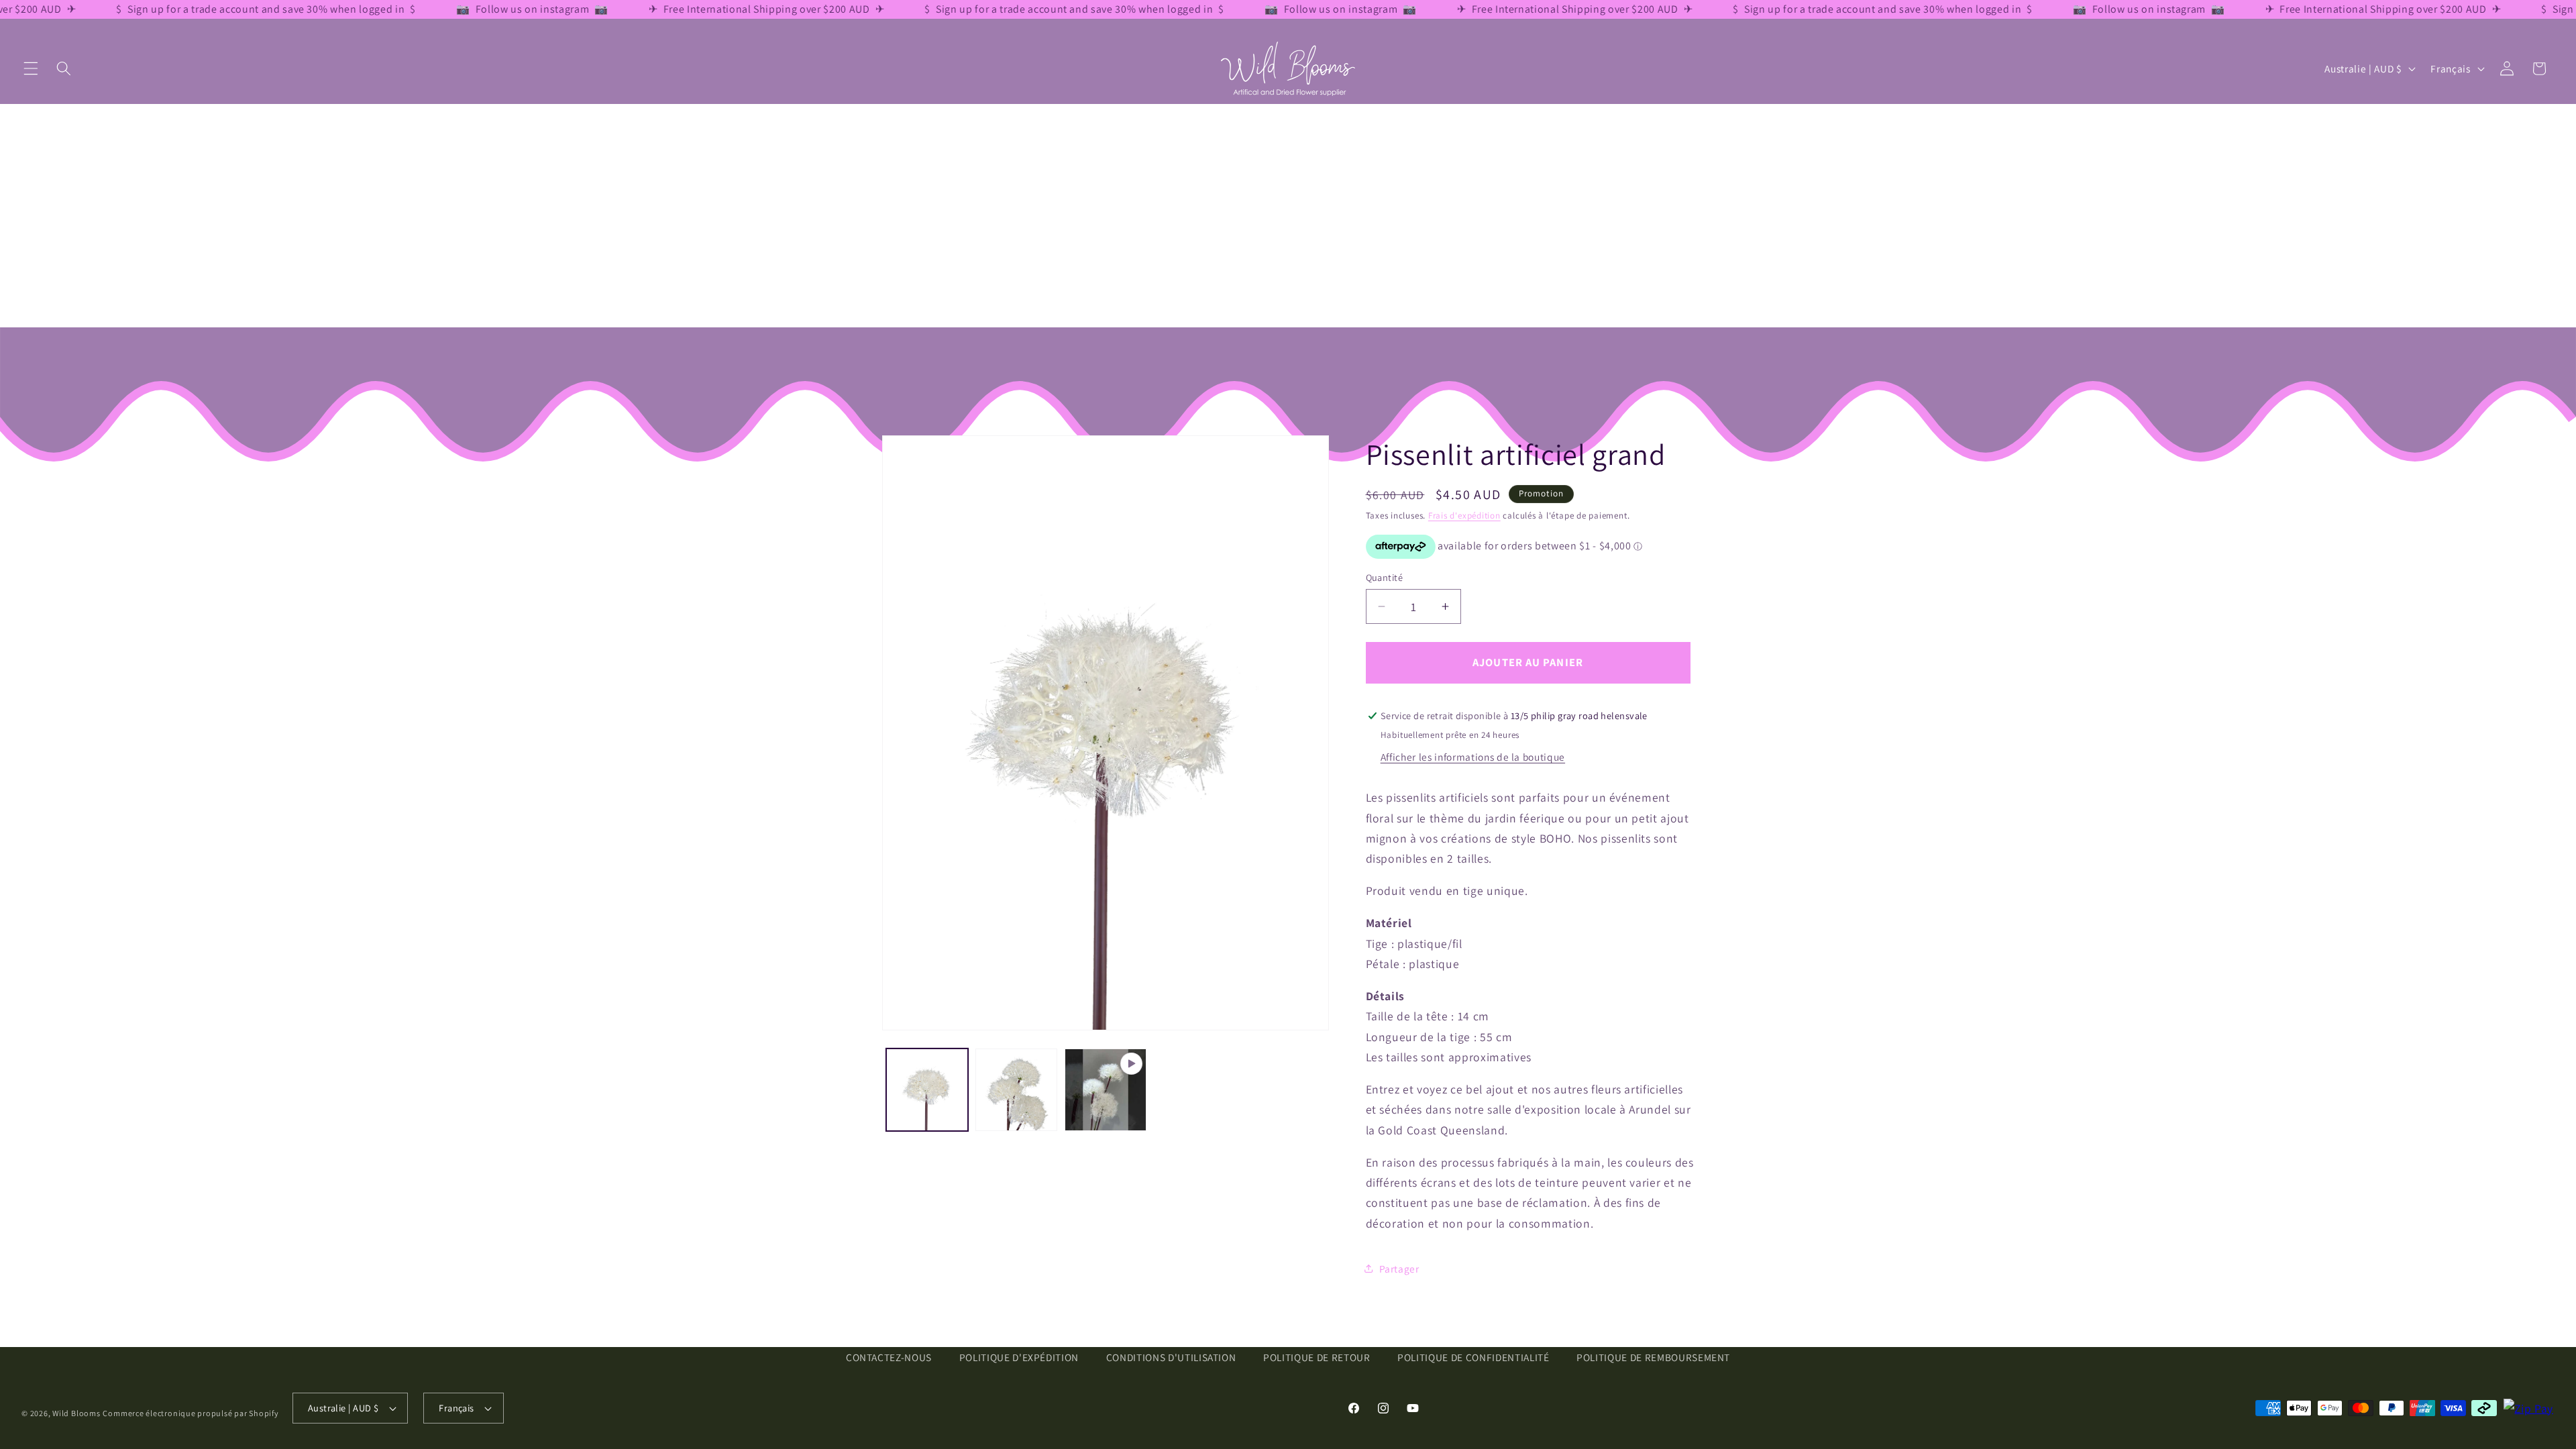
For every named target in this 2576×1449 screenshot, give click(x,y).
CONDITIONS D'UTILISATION (1171, 1357)
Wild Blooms (76, 1413)
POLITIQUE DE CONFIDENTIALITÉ (1473, 1357)
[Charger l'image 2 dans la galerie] (1016, 1089)
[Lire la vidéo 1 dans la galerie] (1106, 1089)
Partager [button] (1399, 1269)
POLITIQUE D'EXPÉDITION (1019, 1357)
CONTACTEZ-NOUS (889, 1357)
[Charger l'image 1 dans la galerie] (927, 1089)
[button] (31, 68)
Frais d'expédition (1464, 516)
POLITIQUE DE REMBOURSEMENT (1653, 1357)
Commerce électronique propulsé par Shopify (191, 1413)
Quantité (1385, 577)
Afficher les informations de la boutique (1473, 757)
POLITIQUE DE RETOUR (1317, 1357)
